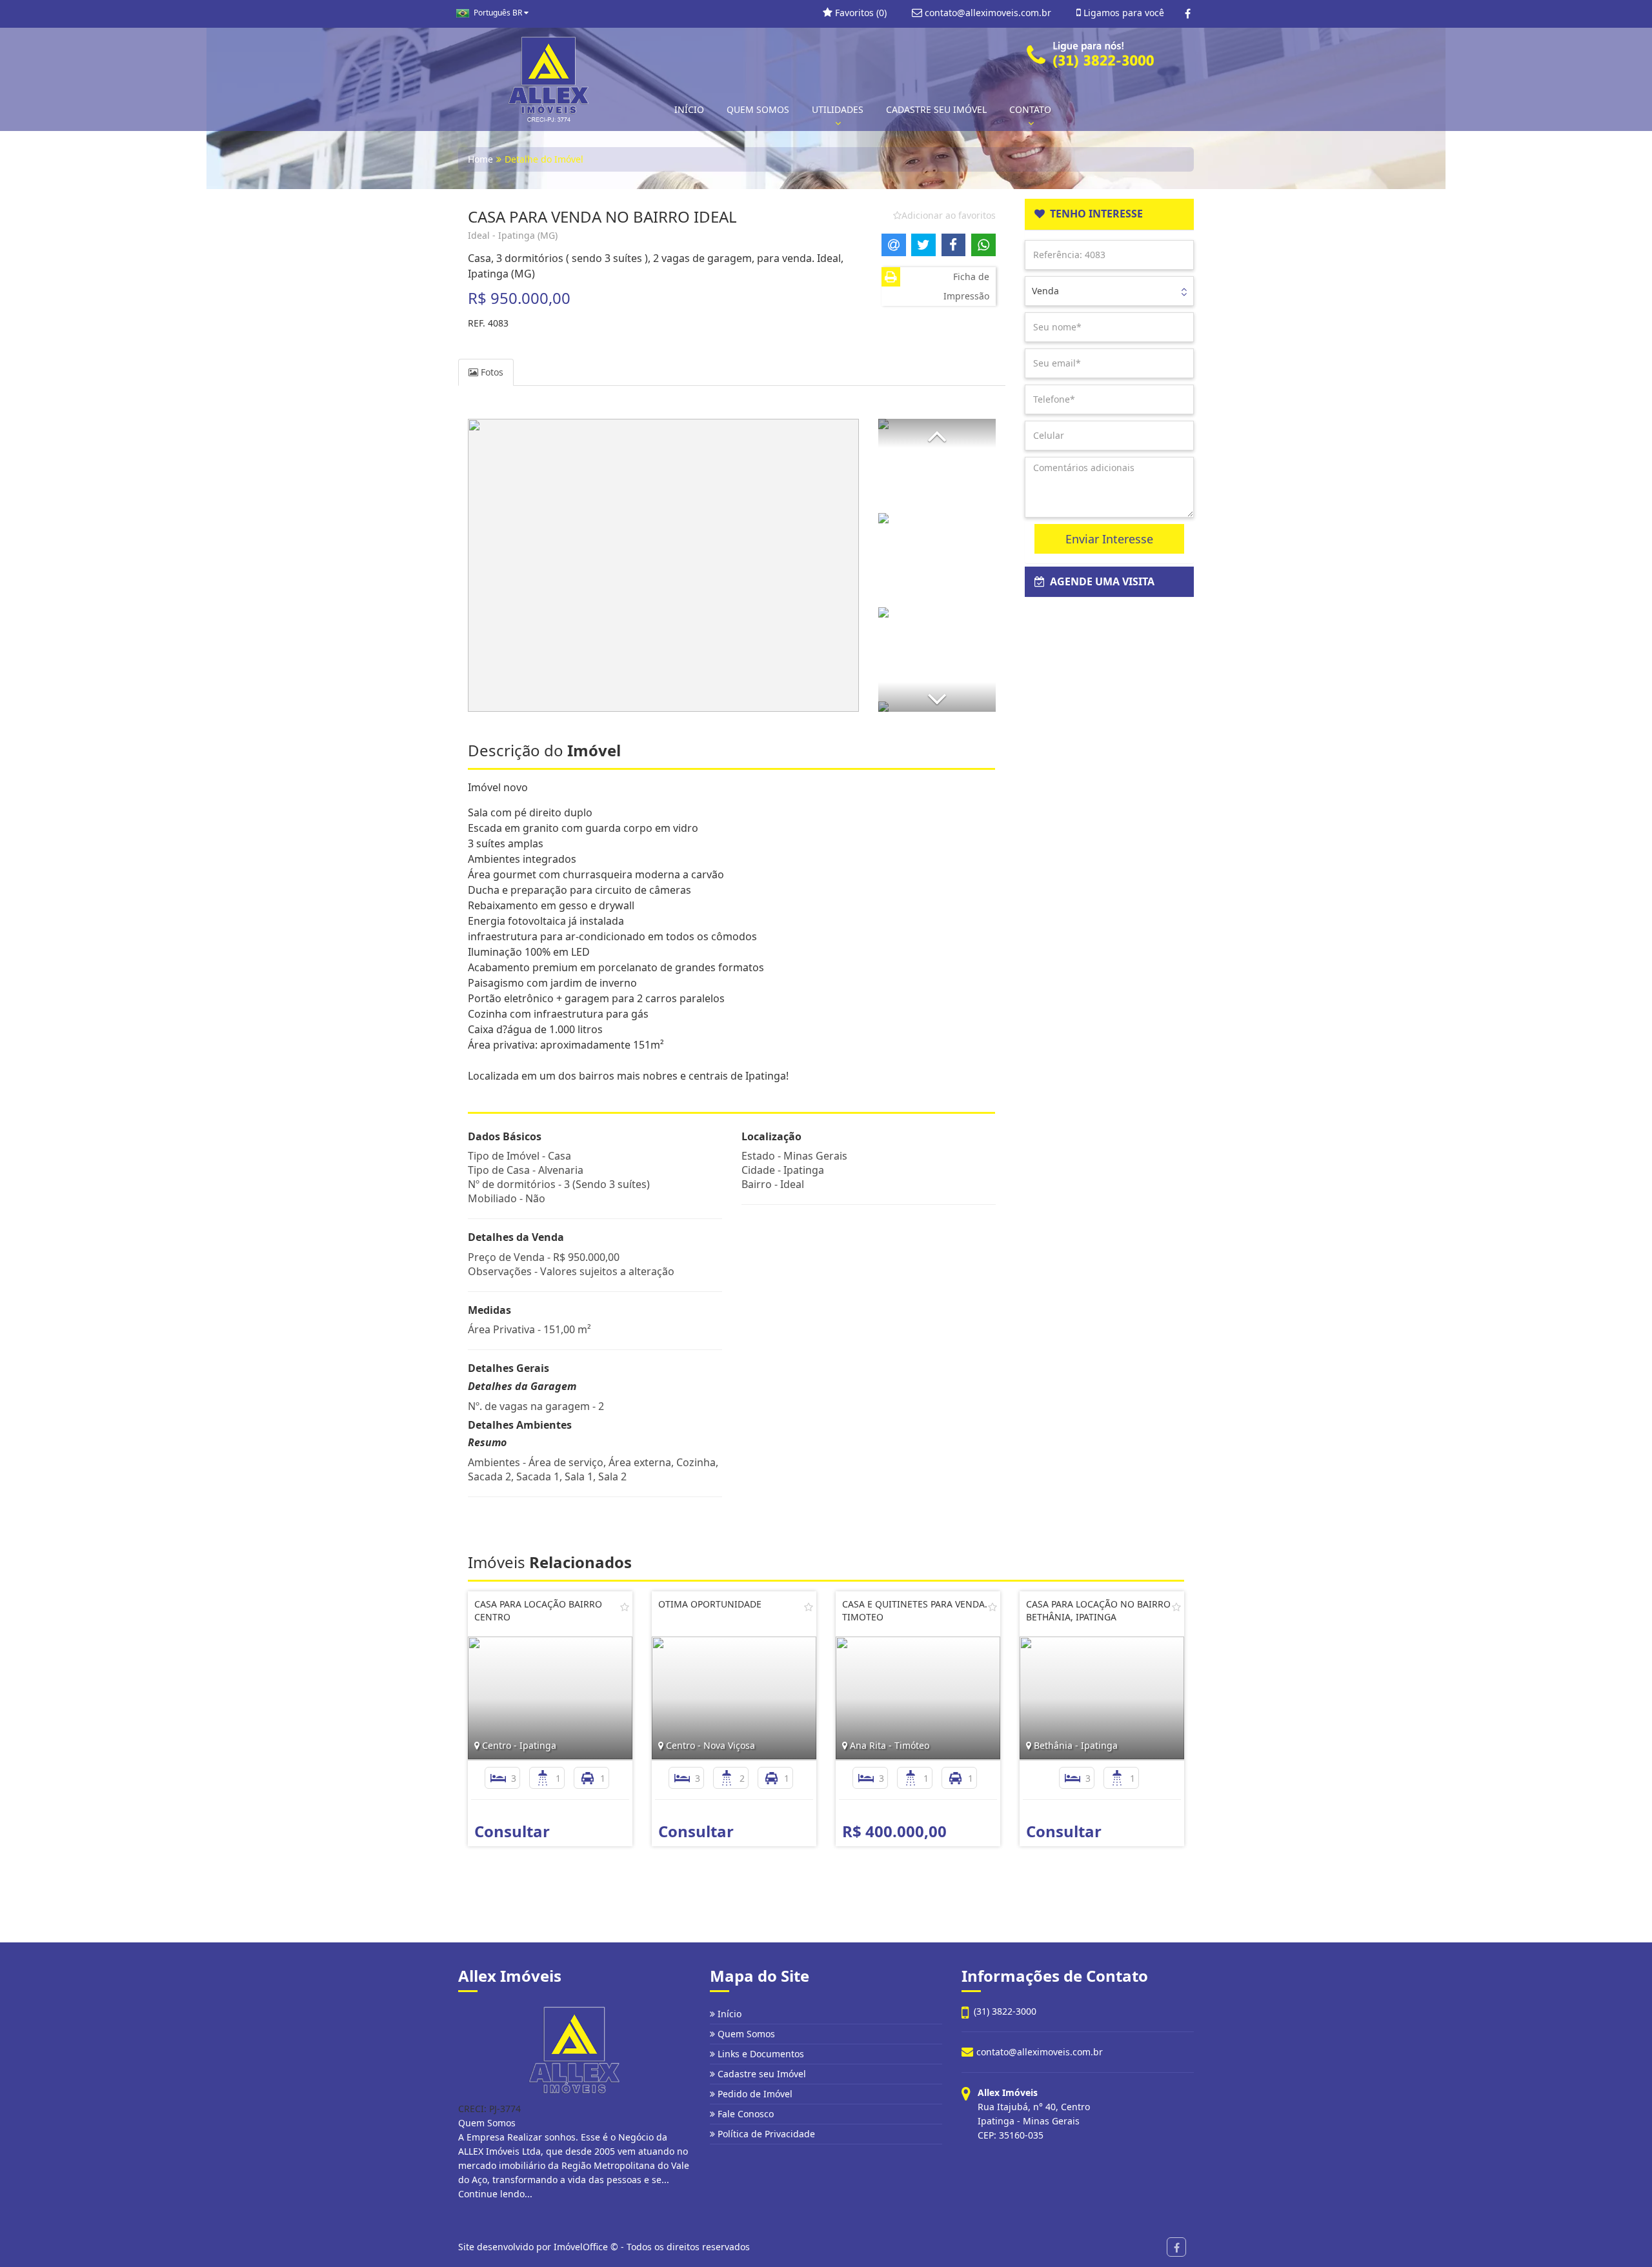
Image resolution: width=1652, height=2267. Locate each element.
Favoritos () (860, 13)
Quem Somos (745, 2034)
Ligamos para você (1123, 13)
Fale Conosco (744, 2114)
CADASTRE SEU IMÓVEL (936, 109)
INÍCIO (689, 109)
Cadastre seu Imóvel (761, 2074)
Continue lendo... (495, 2194)
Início (728, 2014)
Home (480, 159)
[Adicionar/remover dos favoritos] (625, 1607)
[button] (937, 433)
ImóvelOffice (581, 2247)
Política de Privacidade (765, 2134)
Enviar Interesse (1109, 539)
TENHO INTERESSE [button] (1094, 214)
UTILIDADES (838, 109)
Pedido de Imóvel (754, 2094)
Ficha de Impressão (966, 286)
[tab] (1110, 214)
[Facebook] (1188, 14)
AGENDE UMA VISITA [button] (1100, 581)
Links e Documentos (760, 2054)
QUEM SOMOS (758, 109)
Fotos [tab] (491, 372)
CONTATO (1030, 109)
